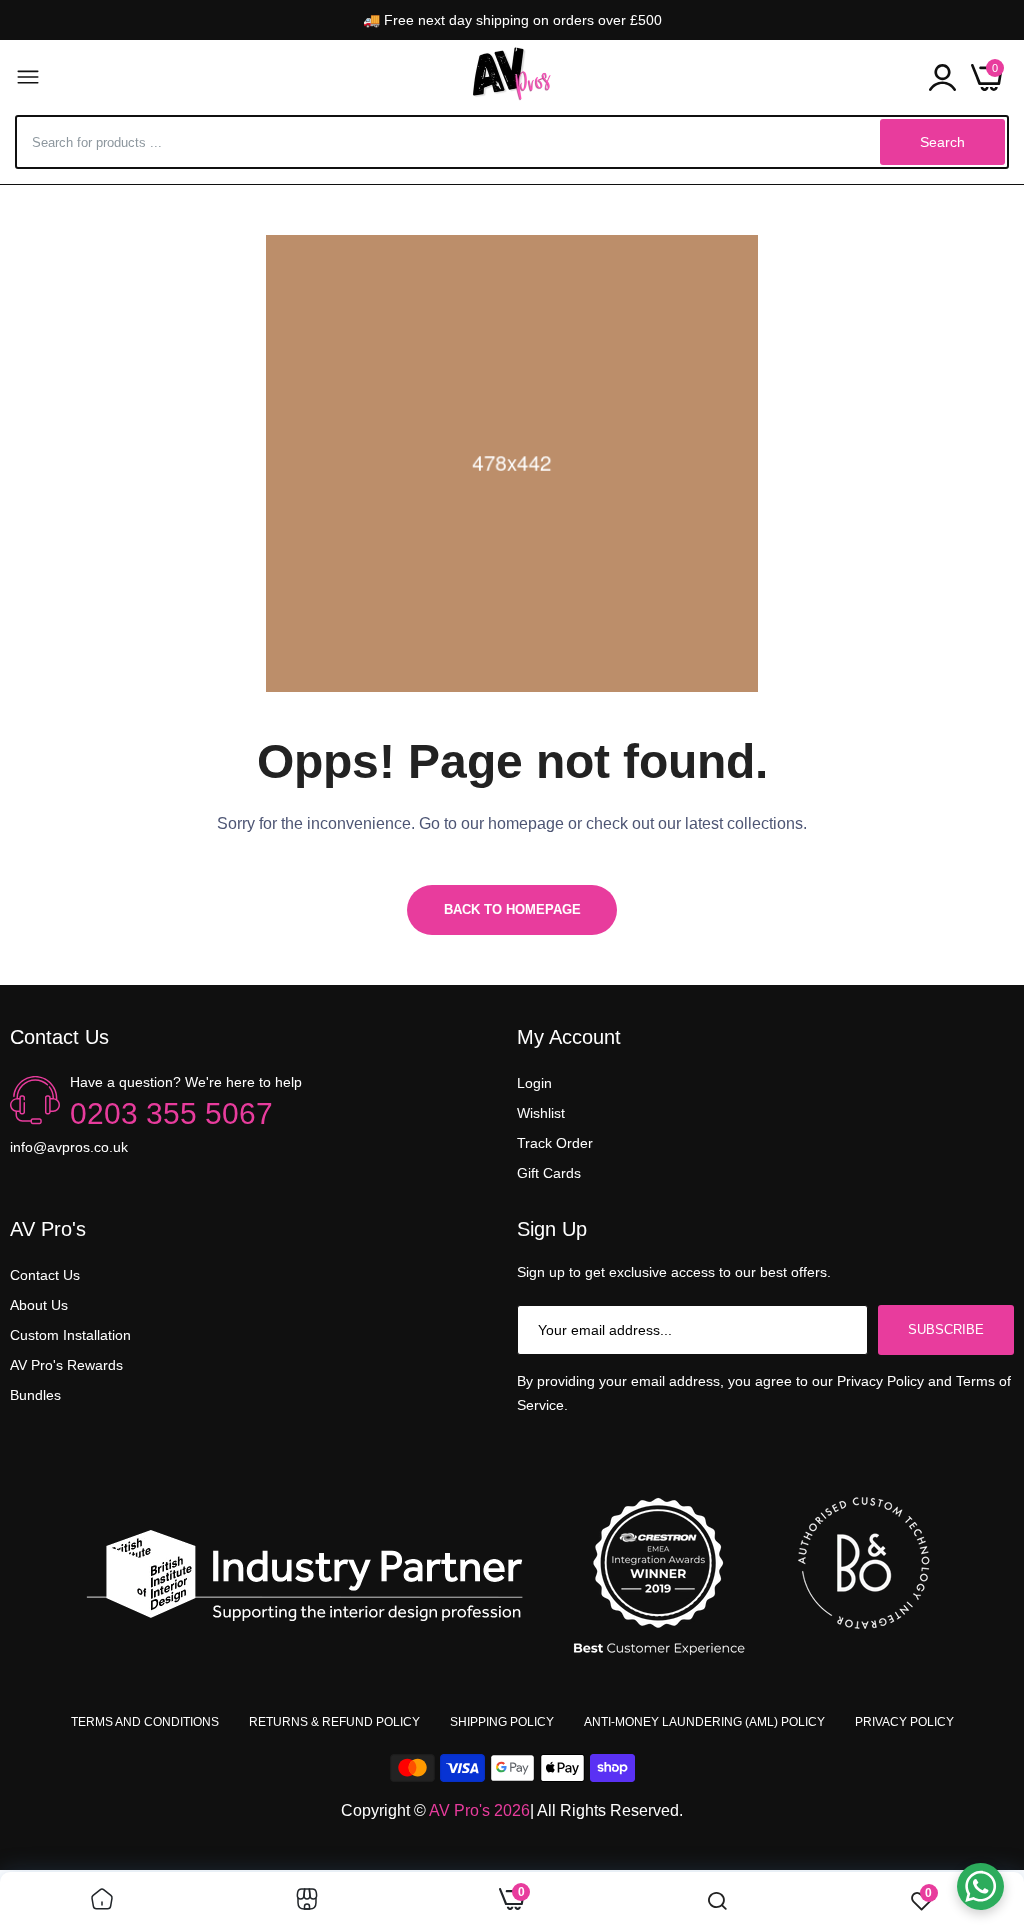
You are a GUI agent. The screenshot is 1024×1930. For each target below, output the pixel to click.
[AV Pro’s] (512, 77)
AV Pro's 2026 (479, 1810)
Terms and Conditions (145, 1722)
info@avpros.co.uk (69, 1147)
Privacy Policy (904, 1722)
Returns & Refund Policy (334, 1722)
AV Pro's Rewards (66, 1365)
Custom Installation (70, 1335)
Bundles (35, 1395)
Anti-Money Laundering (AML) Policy (704, 1722)
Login (534, 1083)
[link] (102, 1901)
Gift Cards (549, 1173)
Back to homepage (512, 909)
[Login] (942, 77)
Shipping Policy (502, 1722)
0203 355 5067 (171, 1113)
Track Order (555, 1143)
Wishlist (541, 1113)
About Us (39, 1305)
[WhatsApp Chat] (980, 1886)
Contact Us (45, 1275)
